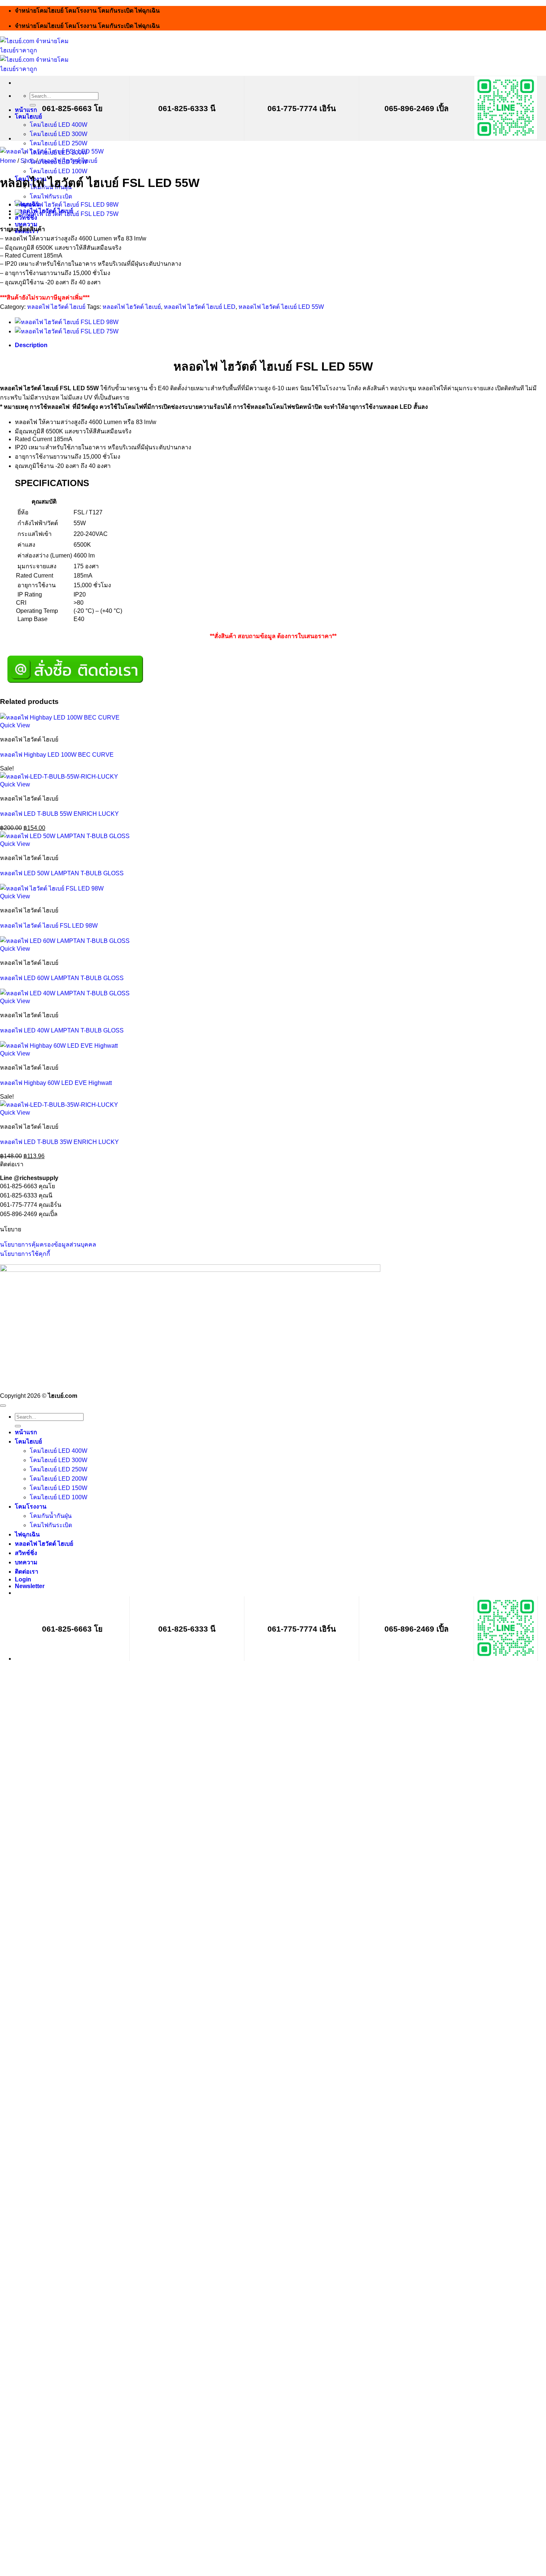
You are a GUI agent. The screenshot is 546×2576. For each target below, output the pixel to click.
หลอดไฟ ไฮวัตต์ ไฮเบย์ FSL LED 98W (49, 926)
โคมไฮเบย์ (28, 117)
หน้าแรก (26, 110)
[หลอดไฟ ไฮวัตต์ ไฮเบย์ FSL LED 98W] (67, 205)
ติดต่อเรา (27, 1572)
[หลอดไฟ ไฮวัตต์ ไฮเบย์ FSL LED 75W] (67, 214)
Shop (27, 161)
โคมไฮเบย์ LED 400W (58, 125)
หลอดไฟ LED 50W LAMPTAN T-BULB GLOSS (62, 873)
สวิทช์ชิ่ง (26, 1553)
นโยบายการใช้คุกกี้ (25, 1254)
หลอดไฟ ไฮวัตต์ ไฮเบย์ (68, 161)
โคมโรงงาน (31, 1507)
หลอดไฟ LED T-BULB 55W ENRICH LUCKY (59, 814)
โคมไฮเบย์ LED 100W (58, 171)
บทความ (26, 1562)
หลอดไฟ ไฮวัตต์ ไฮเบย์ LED (200, 307)
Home (8, 161)
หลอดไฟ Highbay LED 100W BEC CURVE (57, 755)
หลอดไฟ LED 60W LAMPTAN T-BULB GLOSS (62, 978)
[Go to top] (3, 1406)
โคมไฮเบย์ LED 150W (58, 1488)
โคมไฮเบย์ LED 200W (58, 1479)
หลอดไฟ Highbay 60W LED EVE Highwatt (56, 1083)
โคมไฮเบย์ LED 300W (58, 134)
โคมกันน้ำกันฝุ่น (51, 1516)
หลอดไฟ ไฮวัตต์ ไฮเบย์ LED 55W (281, 307)
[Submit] (33, 105)
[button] (30, 1586)
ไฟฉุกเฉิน (27, 1534)
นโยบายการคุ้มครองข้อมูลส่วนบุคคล (48, 1245)
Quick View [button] (15, 725)
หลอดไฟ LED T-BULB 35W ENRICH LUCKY (59, 1142)
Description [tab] (31, 345)
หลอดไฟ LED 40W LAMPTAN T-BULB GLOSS (62, 1030)
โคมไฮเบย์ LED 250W (58, 143)
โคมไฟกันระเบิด (51, 196)
